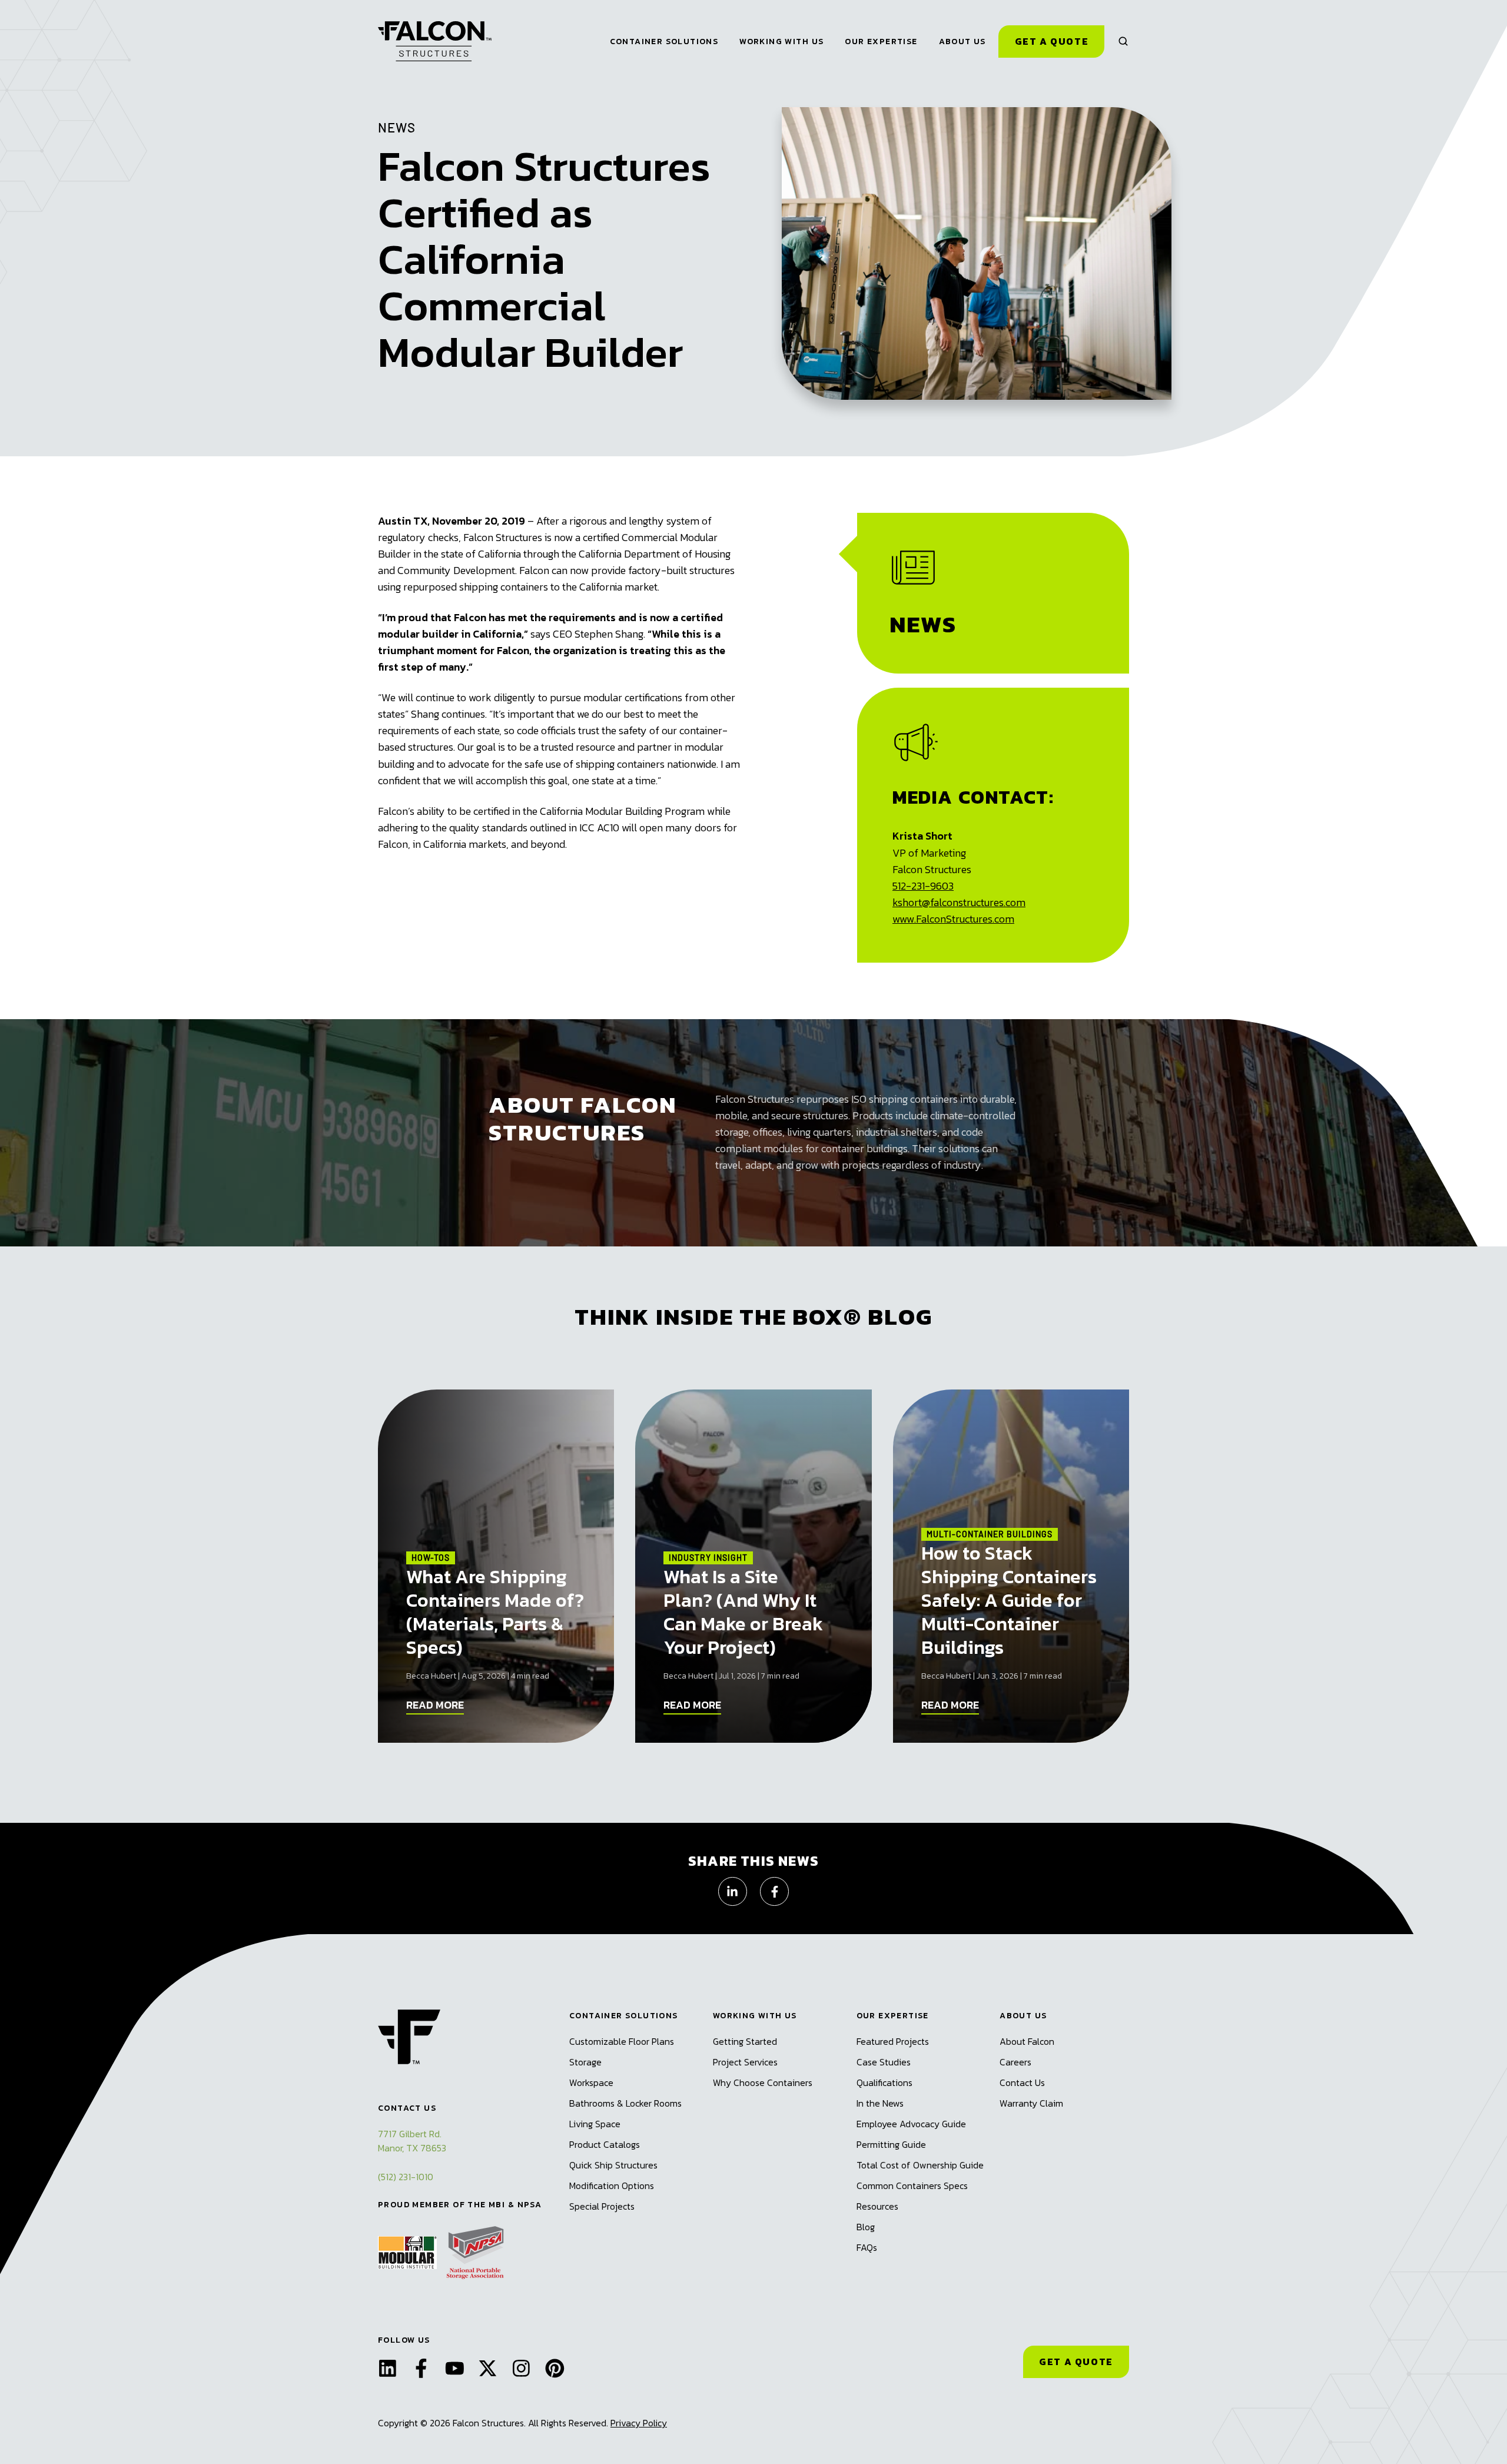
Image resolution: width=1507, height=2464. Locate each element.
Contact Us (1022, 2082)
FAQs (867, 2247)
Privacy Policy (639, 2423)
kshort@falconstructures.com (959, 902)
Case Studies (884, 2062)
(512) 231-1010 (406, 2177)
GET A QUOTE (1076, 2362)
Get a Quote (1052, 41)
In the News (880, 2103)
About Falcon (1027, 2041)
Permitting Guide (891, 2144)
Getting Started (745, 2041)
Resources (877, 2206)
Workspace (591, 2082)
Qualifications (884, 2082)
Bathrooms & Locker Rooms (625, 2103)
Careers (1015, 2062)
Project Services (745, 2062)
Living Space (595, 2124)
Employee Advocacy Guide (911, 2124)
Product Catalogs (605, 2144)
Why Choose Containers (763, 2082)
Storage (585, 2062)
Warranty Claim (1031, 2103)
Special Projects (602, 2206)
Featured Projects (893, 2041)
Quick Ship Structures (613, 2165)
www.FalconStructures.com (953, 919)
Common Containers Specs (912, 2186)
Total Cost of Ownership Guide (920, 2165)
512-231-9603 (923, 886)
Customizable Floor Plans (622, 2041)
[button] (1123, 41)
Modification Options (612, 2186)
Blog (866, 2227)
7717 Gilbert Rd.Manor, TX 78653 (412, 2141)
